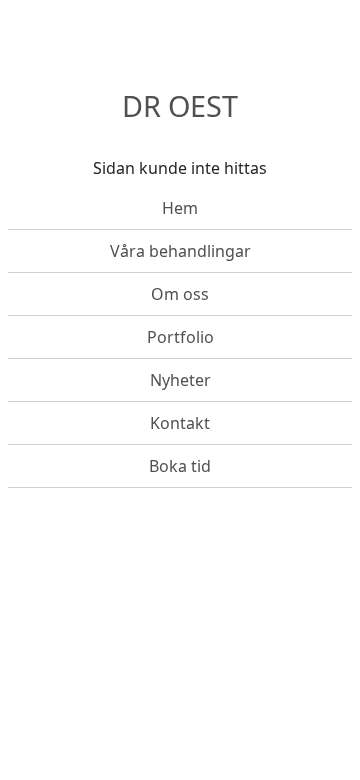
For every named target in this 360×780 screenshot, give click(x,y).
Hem (180, 208)
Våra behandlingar (180, 251)
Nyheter (180, 380)
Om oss (180, 294)
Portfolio (180, 337)
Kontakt (180, 423)
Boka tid (180, 466)
